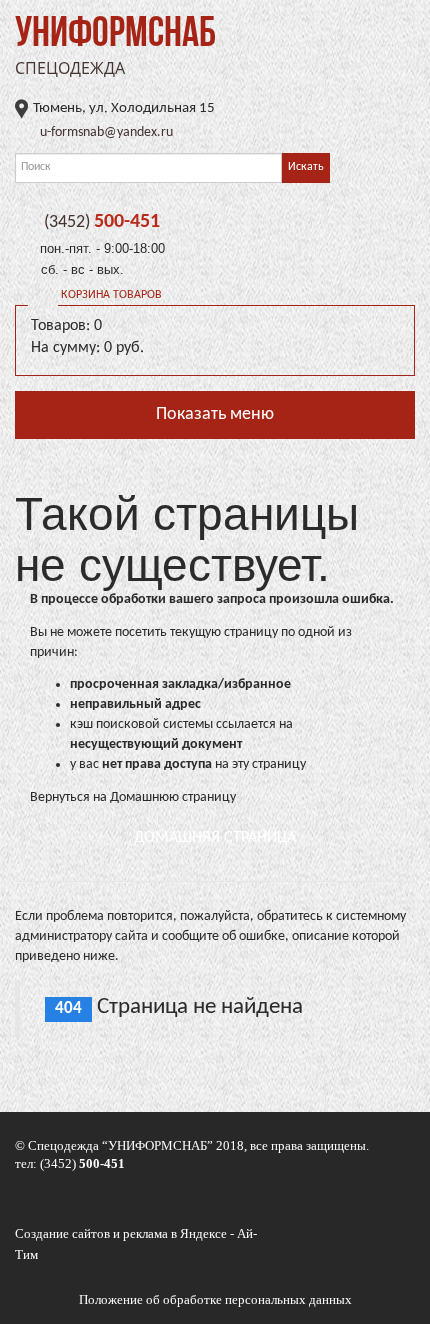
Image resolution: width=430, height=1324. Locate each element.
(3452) (102, 222)
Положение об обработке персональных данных (215, 1299)
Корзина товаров (111, 295)
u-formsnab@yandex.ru (106, 132)
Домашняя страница (215, 838)
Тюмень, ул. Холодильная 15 (124, 108)
